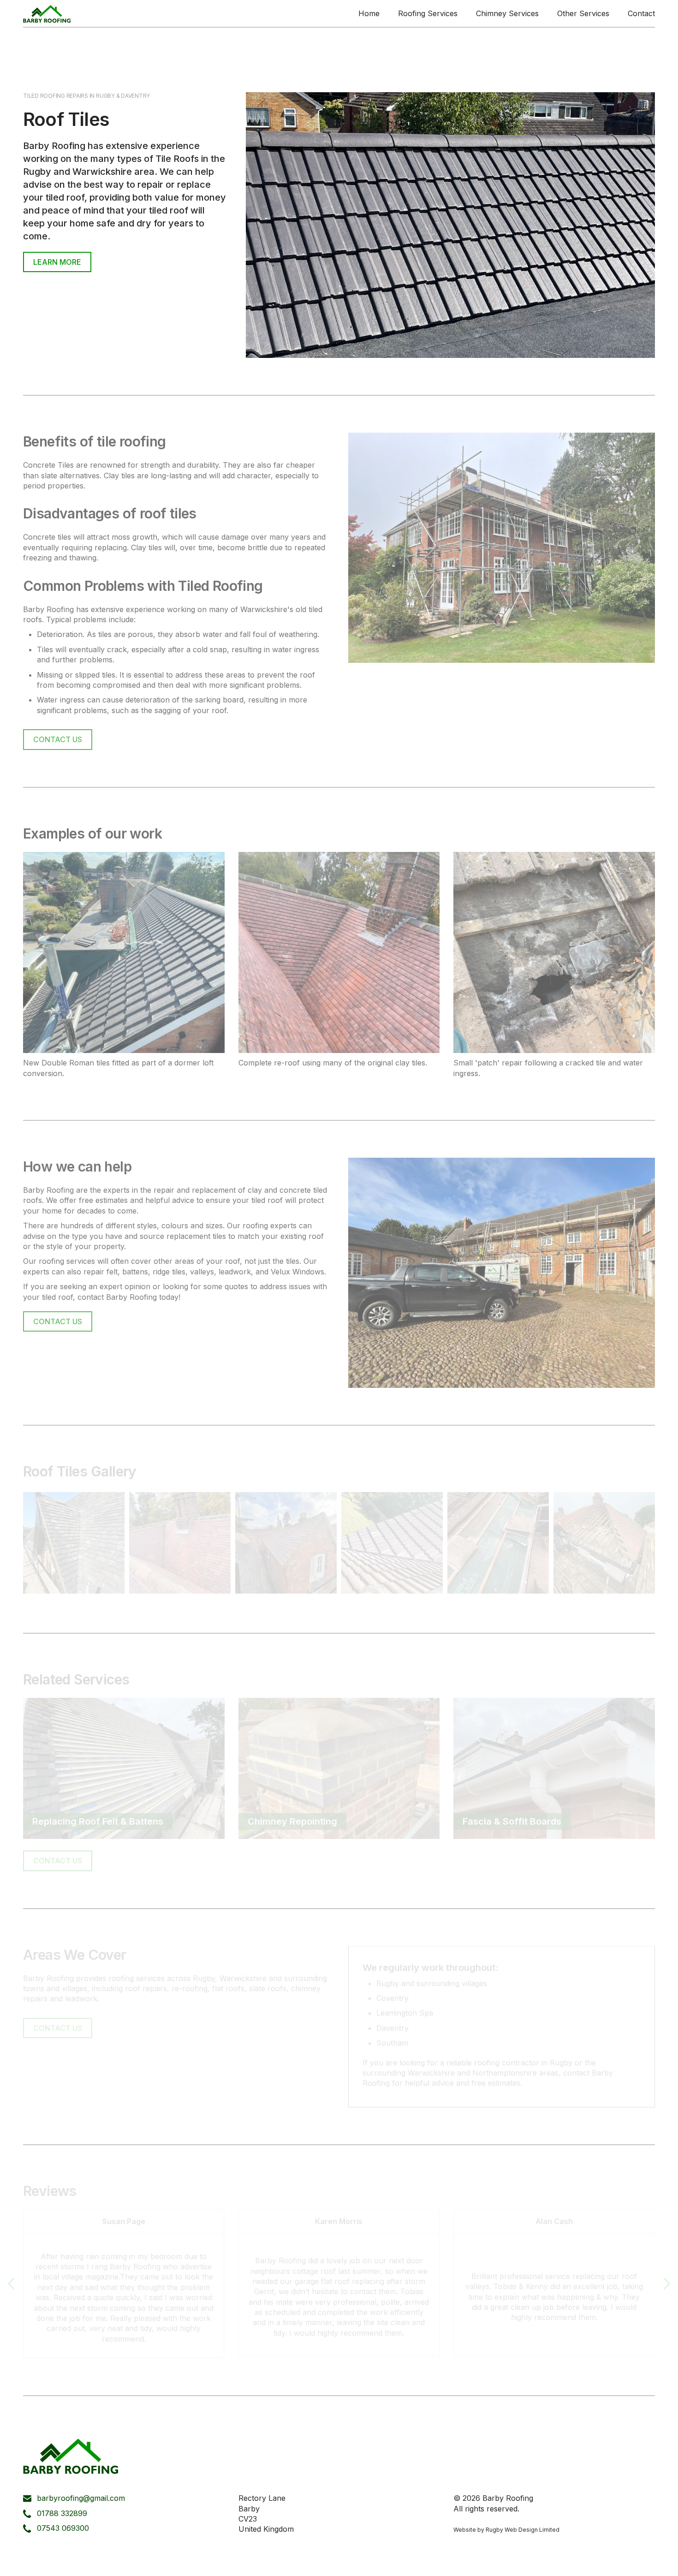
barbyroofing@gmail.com (81, 2498)
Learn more (57, 262)
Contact (641, 13)
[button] (12, 2284)
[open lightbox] (74, 1543)
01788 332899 (62, 2513)
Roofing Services (428, 13)
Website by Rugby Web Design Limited (506, 2530)
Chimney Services (507, 13)
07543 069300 (63, 2528)
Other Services (583, 13)
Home (369, 13)
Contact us (58, 739)
